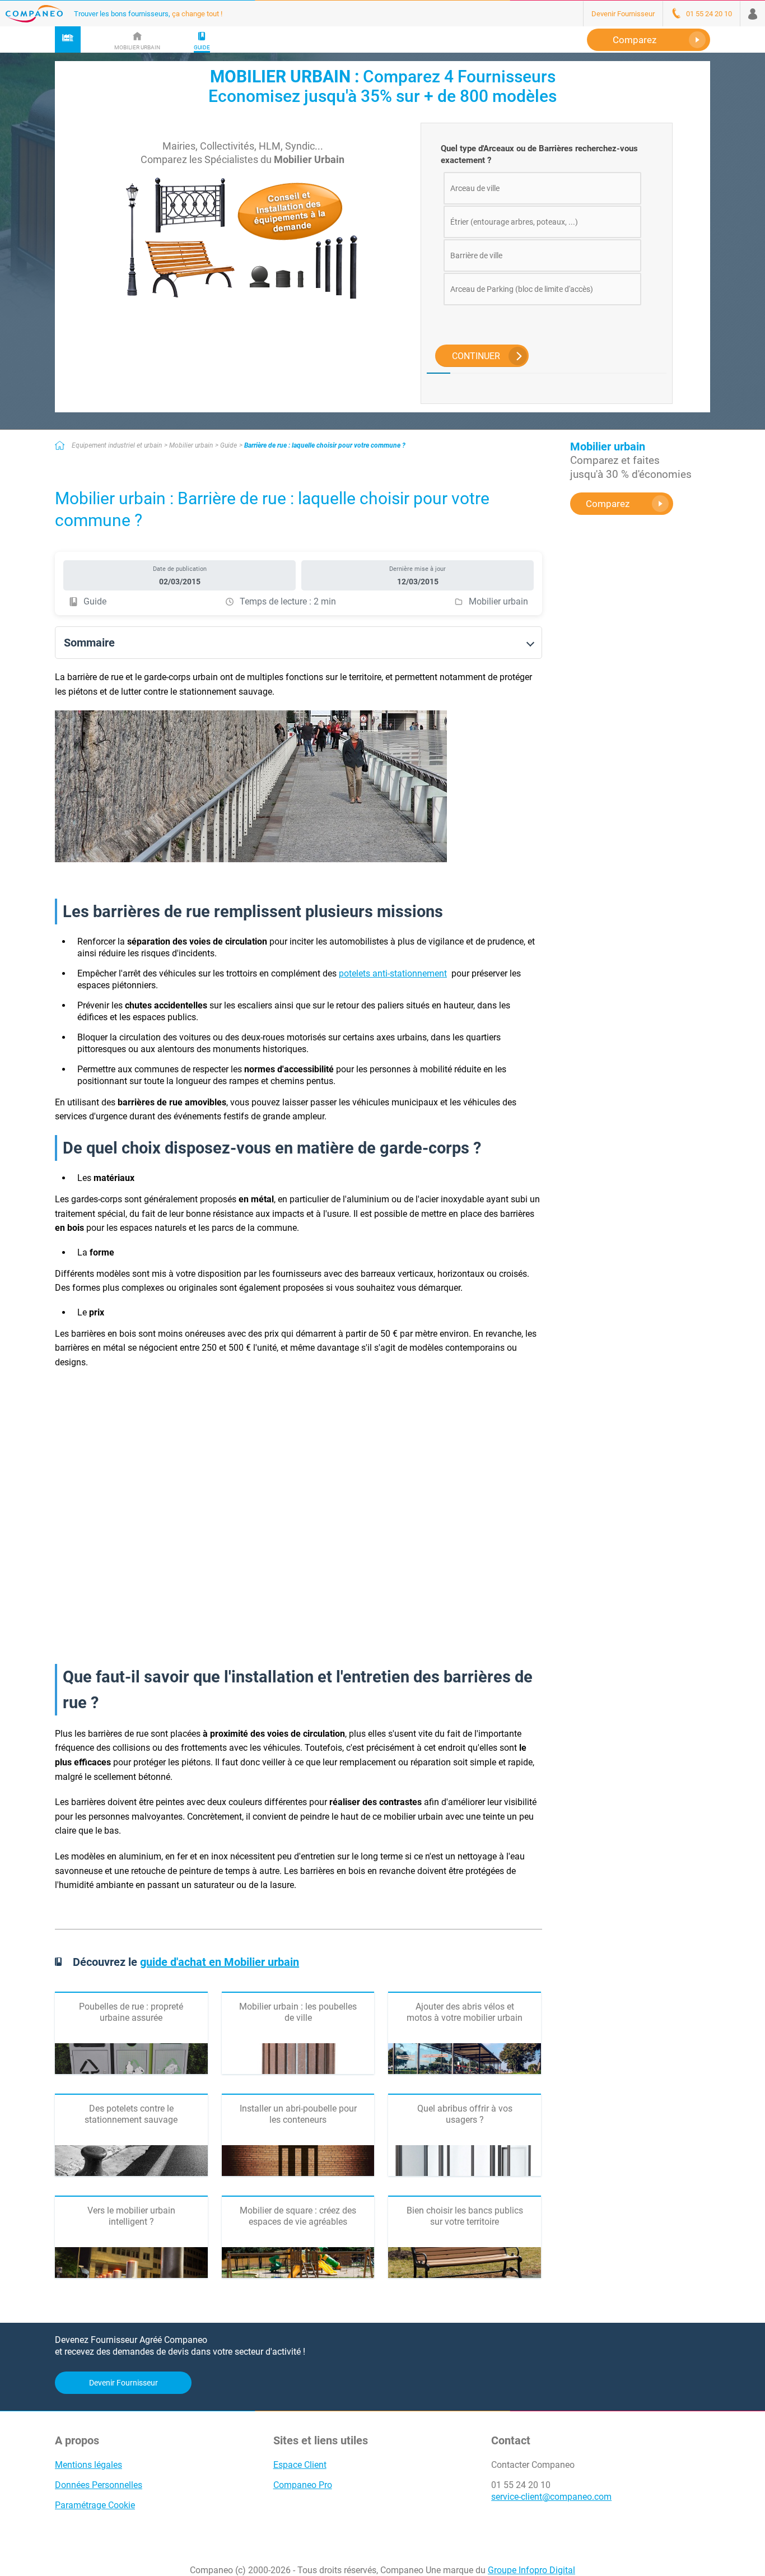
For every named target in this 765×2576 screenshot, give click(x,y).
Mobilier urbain (191, 445)
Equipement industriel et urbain (117, 445)
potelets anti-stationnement (393, 973)
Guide (228, 445)
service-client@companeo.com (551, 2497)
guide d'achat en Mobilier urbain (220, 1962)
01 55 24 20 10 (521, 2485)
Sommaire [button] (89, 643)
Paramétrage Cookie (95, 2505)
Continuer (476, 356)
